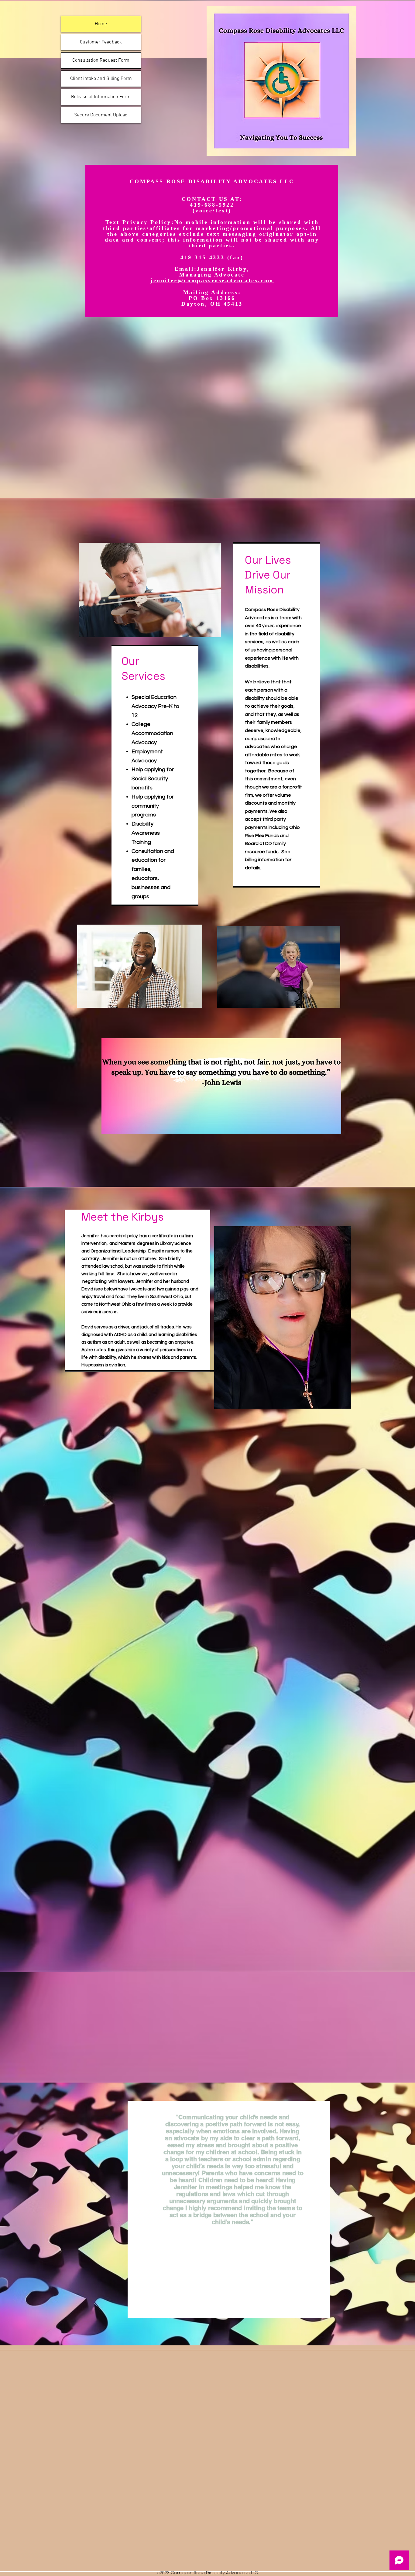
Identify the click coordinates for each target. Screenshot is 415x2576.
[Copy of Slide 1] (226, 2304)
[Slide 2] (199, 2304)
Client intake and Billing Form (101, 79)
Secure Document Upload (101, 115)
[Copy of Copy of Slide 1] (232, 2304)
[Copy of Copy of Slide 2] (210, 2304)
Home (101, 24)
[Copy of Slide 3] (221, 2304)
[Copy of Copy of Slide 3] (242, 2304)
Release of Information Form (101, 97)
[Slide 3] (215, 2304)
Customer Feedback (101, 42)
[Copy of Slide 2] (204, 2304)
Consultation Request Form (101, 60)
